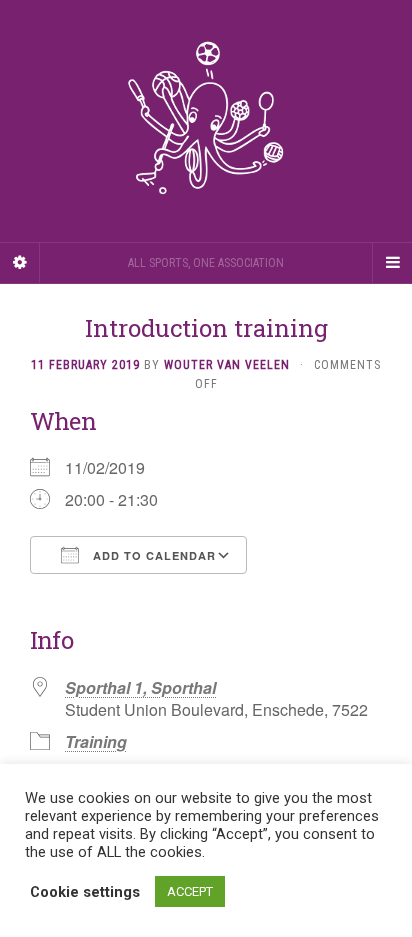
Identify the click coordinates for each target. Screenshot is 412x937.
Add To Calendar (152, 555)
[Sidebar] (20, 263)
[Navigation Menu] (392, 263)
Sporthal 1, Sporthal (140, 687)
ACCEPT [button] (190, 891)
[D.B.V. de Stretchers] (206, 121)
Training (96, 741)
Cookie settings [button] (85, 892)
